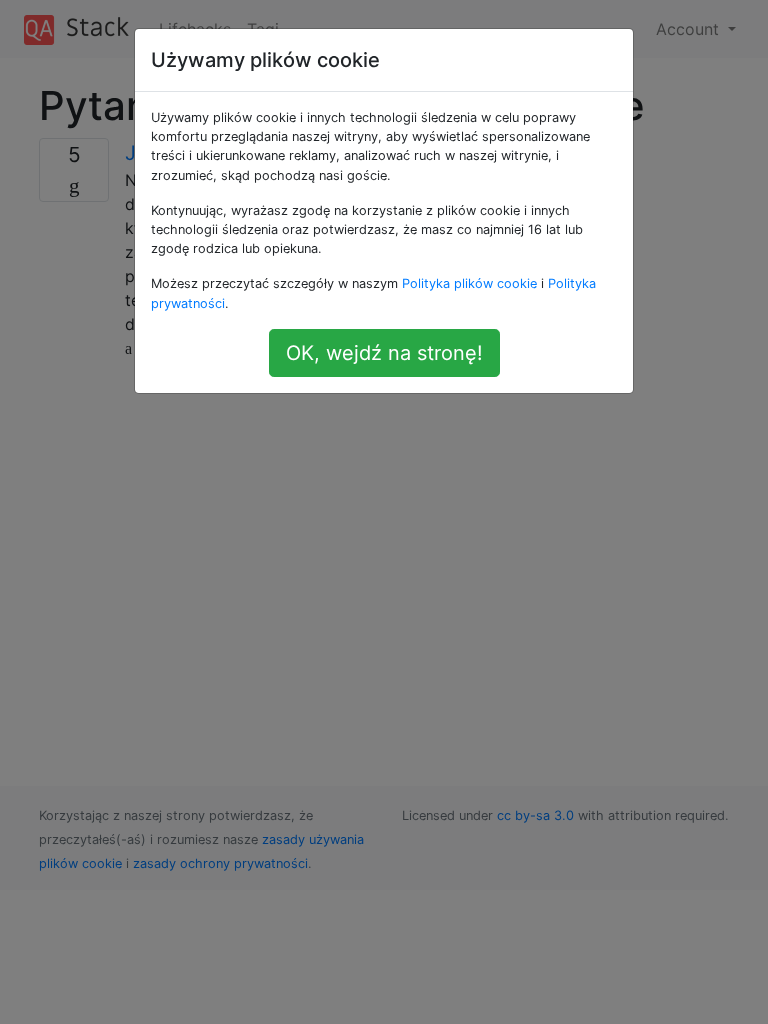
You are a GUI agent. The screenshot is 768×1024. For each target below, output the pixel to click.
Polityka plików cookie (469, 283)
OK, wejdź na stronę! (384, 353)
